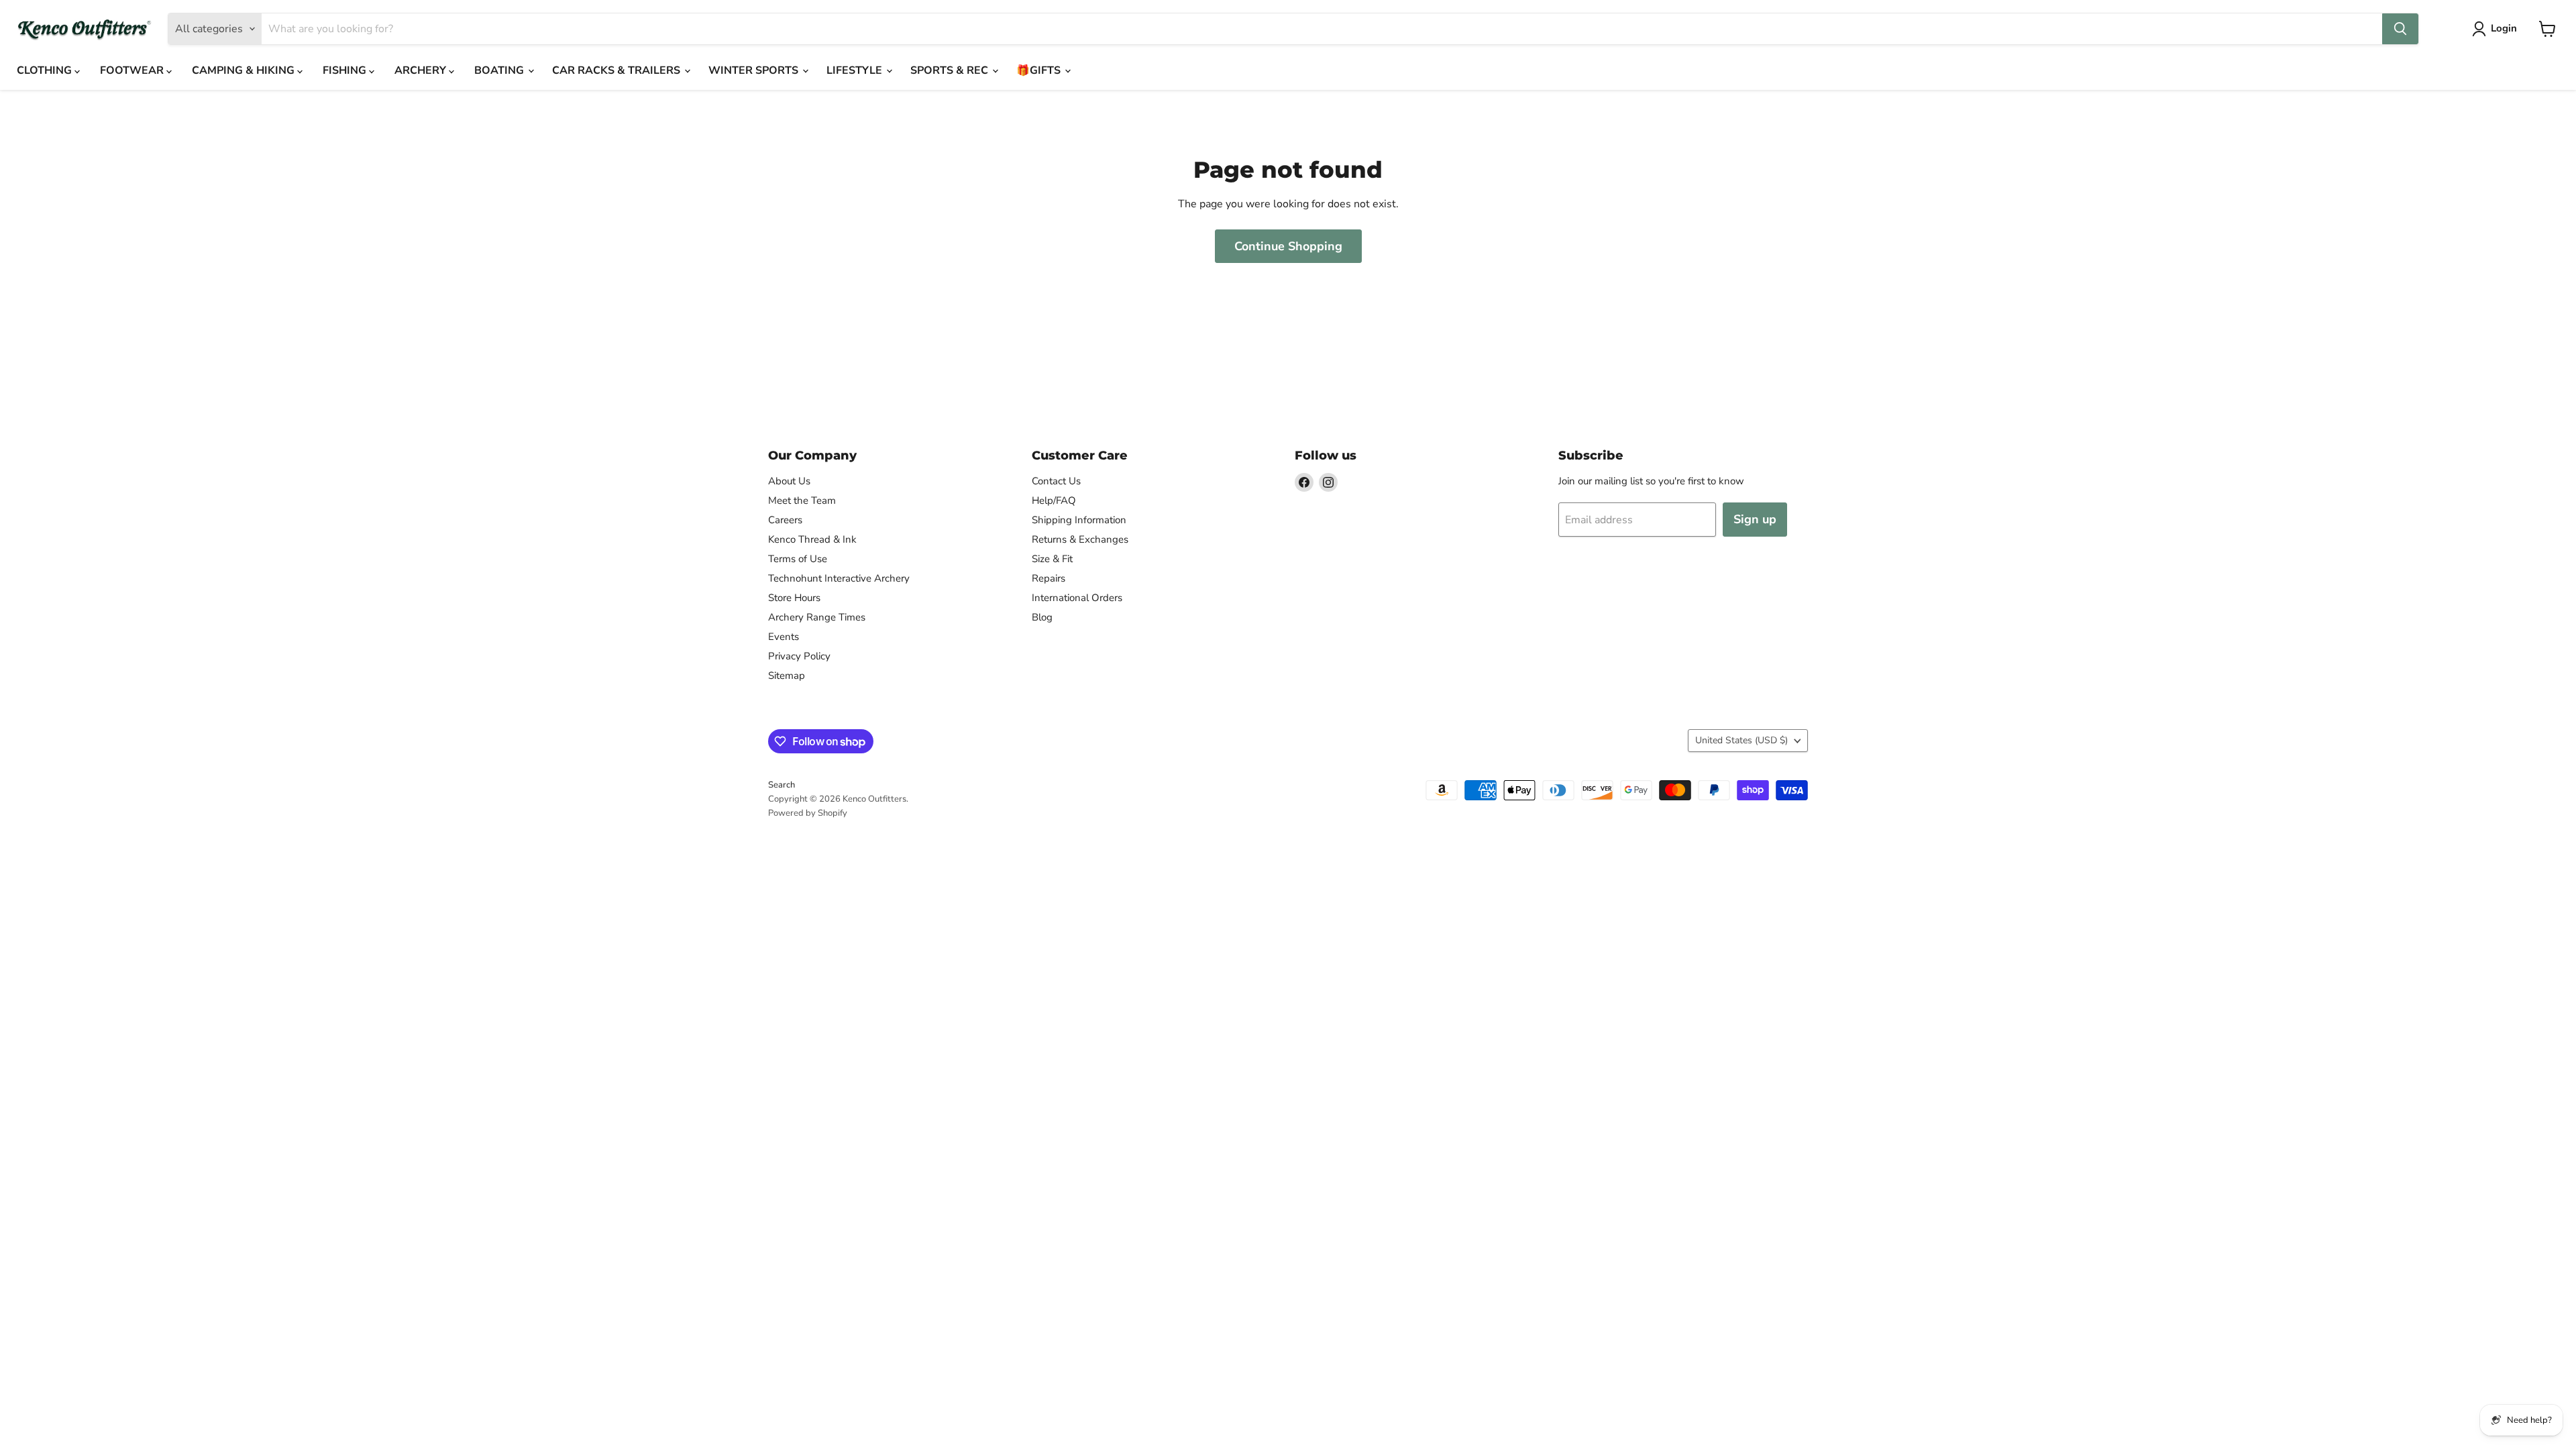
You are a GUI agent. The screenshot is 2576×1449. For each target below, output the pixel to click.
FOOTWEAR (133, 70)
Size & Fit (1052, 559)
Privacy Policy (799, 656)
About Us (789, 481)
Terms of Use (798, 559)
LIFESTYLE (856, 70)
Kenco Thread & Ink (812, 539)
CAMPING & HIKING (245, 70)
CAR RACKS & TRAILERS (618, 70)
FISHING (346, 70)
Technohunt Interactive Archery (839, 578)
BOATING (500, 70)
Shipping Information (1079, 520)
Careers (785, 520)
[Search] (2400, 29)
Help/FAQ (1054, 500)
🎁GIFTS (1040, 70)
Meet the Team (802, 500)
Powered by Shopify (808, 813)
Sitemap (787, 676)
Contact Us (1056, 481)
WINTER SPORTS (755, 70)
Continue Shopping (1288, 246)
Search (782, 785)
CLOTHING (46, 70)
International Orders (1077, 598)
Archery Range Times (817, 617)
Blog (1042, 617)
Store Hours (794, 598)
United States (1741, 740)
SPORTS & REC (951, 70)
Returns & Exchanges (1080, 539)
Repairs (1049, 578)
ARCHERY (422, 70)
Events (784, 637)
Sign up (1755, 519)
